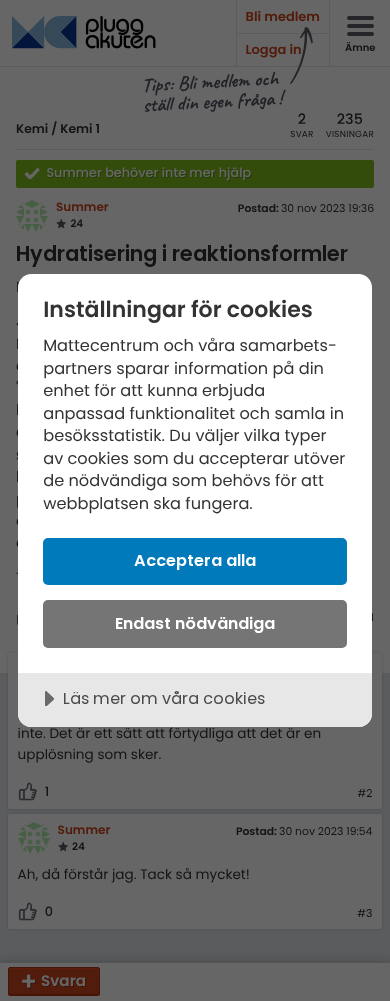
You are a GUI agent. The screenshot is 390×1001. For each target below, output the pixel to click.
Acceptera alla (195, 560)
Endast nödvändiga (195, 623)
